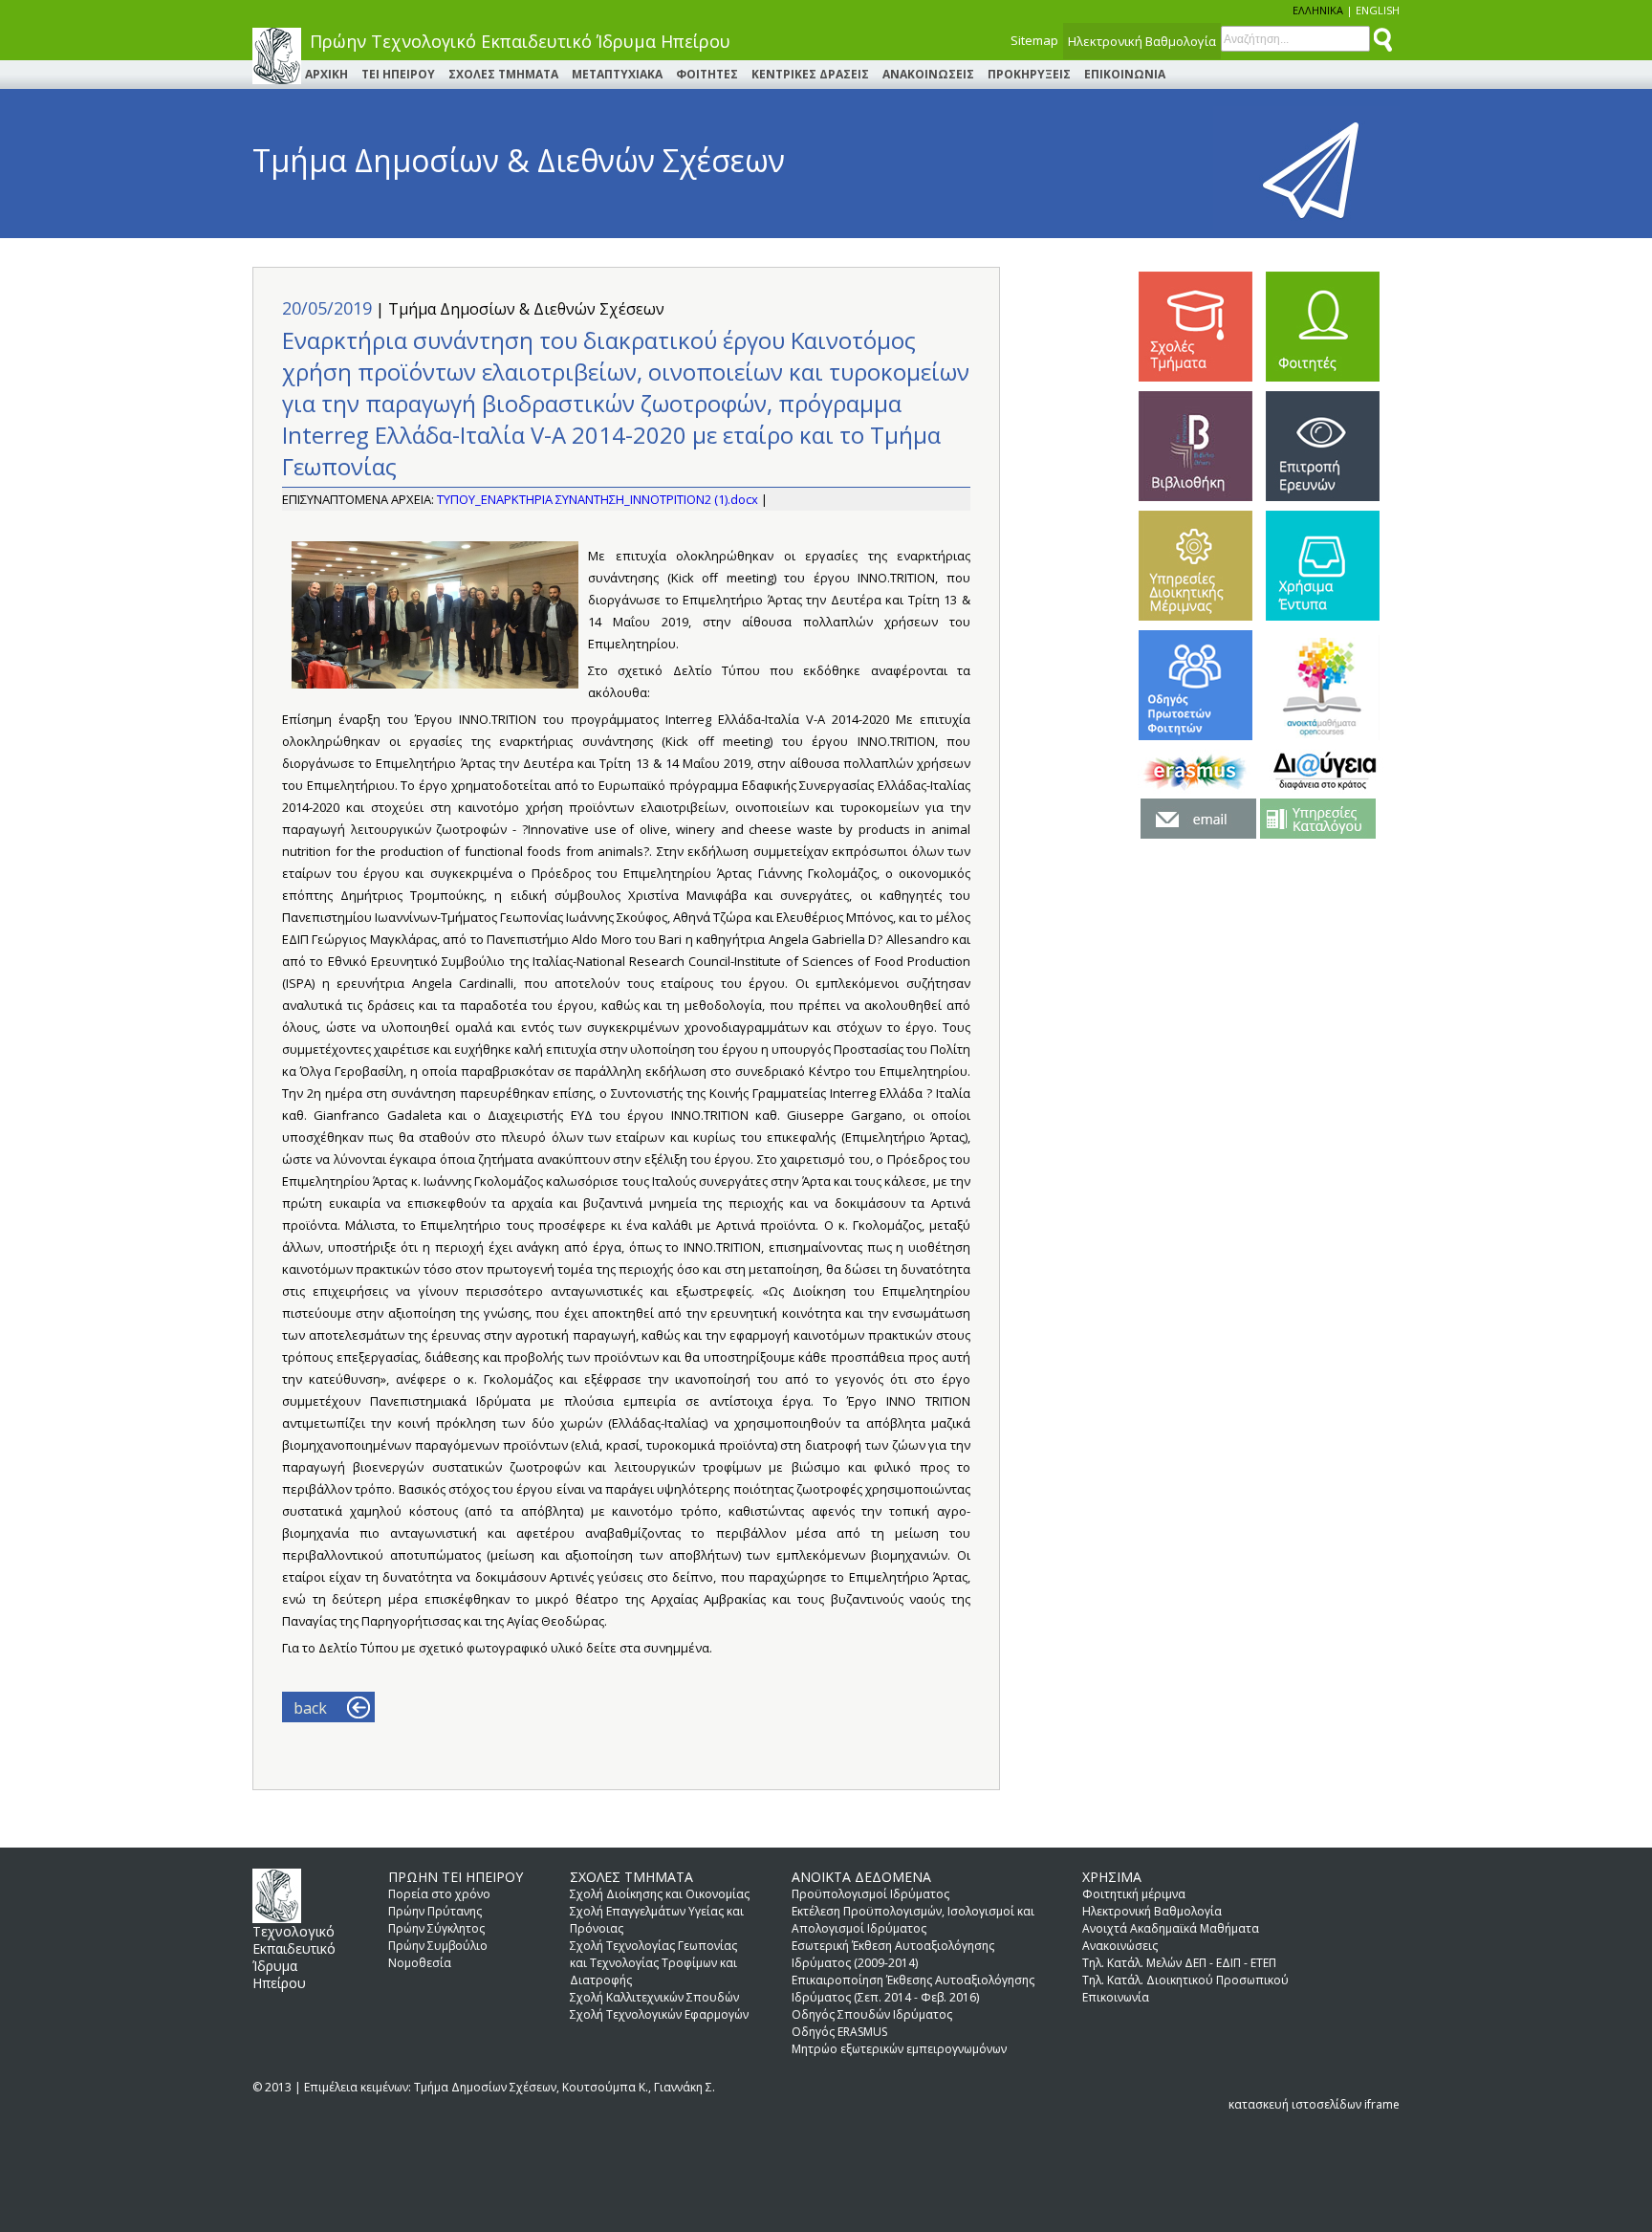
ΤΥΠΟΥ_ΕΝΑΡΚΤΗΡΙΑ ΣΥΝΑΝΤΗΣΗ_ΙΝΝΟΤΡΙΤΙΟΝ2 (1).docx (599, 499)
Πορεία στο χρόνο (439, 1894)
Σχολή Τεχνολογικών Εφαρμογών (659, 2014)
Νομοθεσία (420, 1963)
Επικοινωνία (1116, 1997)
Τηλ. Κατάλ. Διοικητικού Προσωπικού (1185, 1980)
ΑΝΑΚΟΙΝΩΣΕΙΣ (928, 74)
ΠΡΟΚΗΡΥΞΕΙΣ (1029, 74)
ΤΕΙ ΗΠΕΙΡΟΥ (398, 74)
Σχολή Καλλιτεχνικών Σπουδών (654, 1997)
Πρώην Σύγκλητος (436, 1928)
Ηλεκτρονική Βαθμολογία (1142, 41)
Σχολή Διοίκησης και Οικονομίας (660, 1894)
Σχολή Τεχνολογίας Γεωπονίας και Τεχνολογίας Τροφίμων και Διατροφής (653, 1963)
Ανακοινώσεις (1120, 1946)
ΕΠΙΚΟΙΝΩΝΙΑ (1125, 74)
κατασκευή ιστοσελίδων (1295, 2104)
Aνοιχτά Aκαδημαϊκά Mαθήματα (1171, 1928)
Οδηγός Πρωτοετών (1196, 685)
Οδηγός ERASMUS (839, 2032)
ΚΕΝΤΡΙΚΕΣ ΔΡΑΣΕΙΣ (810, 74)
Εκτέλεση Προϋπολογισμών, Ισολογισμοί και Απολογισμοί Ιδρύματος (913, 1920)
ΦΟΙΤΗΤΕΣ (707, 74)
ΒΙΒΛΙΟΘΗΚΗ (1196, 446)
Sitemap (1034, 40)
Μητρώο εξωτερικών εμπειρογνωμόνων (899, 2049)
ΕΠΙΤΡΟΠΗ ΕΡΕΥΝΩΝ (1323, 446)
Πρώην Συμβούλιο (438, 1946)
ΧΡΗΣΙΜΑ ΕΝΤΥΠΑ (1323, 566)
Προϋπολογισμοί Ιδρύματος (870, 1894)
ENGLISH (1378, 10)
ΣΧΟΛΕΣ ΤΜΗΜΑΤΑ (503, 74)
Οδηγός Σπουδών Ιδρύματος (872, 2014)
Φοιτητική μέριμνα (1134, 1894)
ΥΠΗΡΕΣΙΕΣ (1196, 566)
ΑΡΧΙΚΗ (326, 74)
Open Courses (1323, 685)
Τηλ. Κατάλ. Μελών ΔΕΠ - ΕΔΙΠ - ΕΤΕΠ (1179, 1963)
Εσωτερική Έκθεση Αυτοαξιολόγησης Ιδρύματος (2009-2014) (893, 1954)
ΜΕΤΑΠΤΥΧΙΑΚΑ (617, 74)
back (310, 1708)
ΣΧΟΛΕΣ (1196, 327)
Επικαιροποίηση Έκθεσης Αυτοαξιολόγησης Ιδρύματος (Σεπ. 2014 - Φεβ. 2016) (913, 1989)
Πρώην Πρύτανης (435, 1911)
